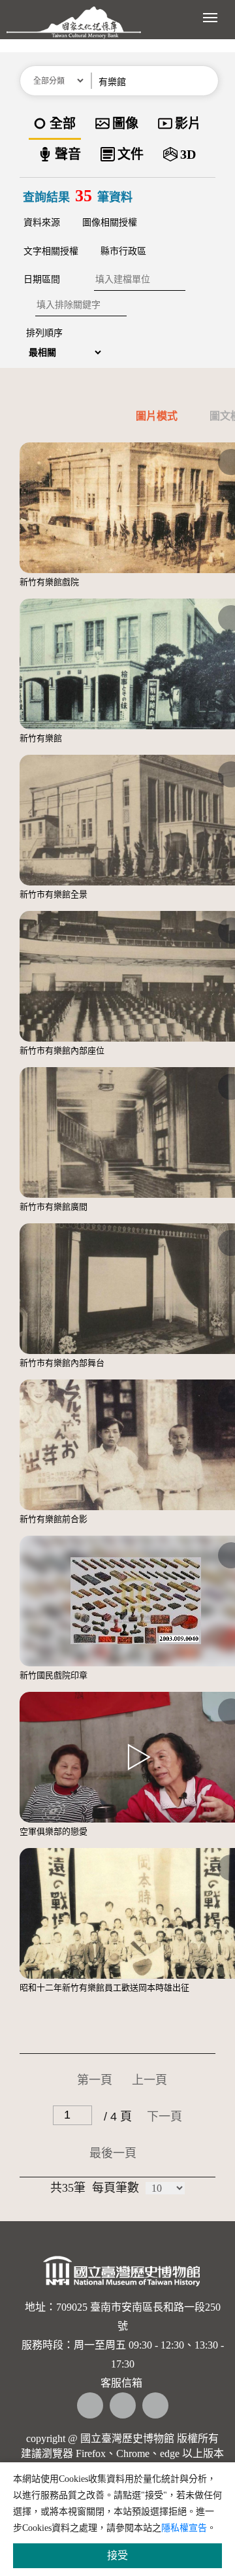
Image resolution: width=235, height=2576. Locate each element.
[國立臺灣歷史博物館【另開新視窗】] (122, 2276)
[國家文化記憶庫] (74, 29)
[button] (207, 81)
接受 (117, 2555)
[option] (55, 124)
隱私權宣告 (184, 2528)
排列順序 (44, 333)
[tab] (139, 419)
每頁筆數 (116, 2188)
